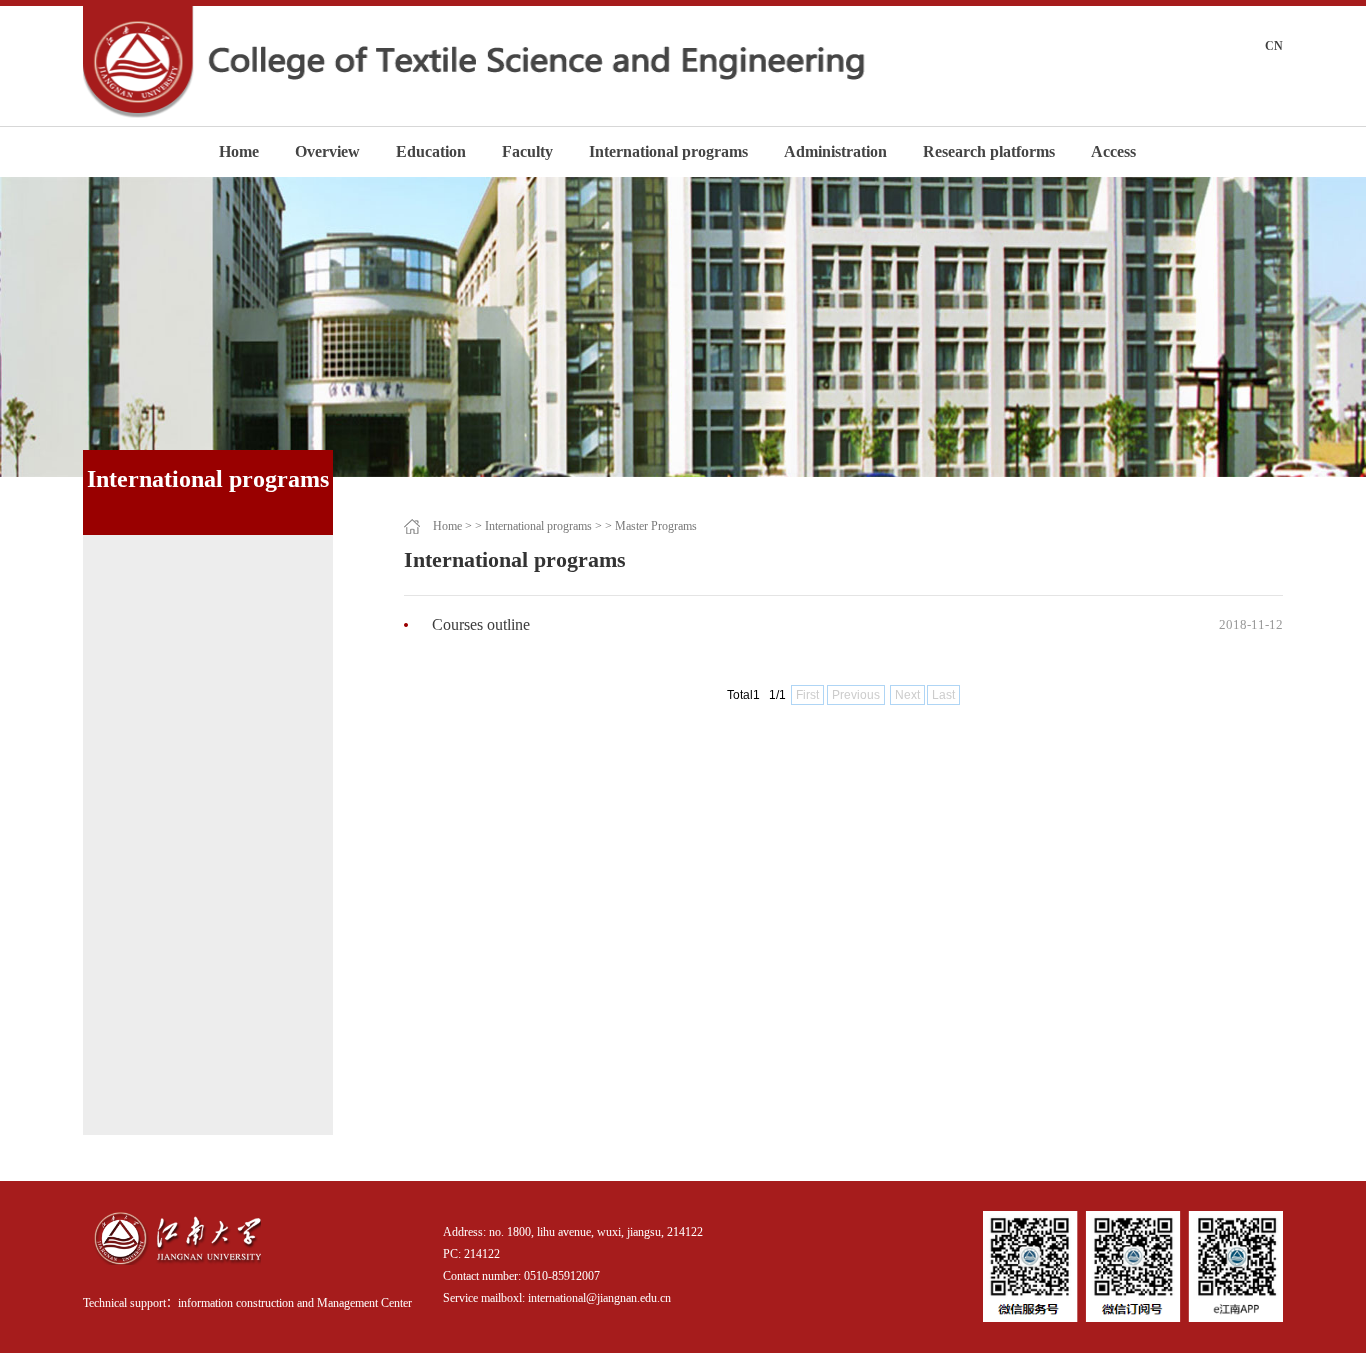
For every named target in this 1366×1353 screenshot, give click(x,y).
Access (1113, 151)
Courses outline (481, 624)
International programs (668, 151)
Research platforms (989, 151)
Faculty (527, 151)
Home (239, 151)
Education (431, 151)
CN (1274, 46)
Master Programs (656, 526)
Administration (835, 151)
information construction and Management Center (295, 1303)
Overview (327, 151)
